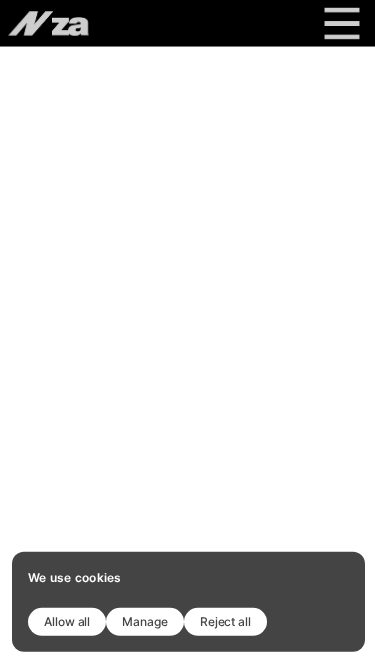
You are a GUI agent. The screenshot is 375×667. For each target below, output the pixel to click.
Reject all (225, 620)
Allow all (67, 620)
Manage (145, 620)
